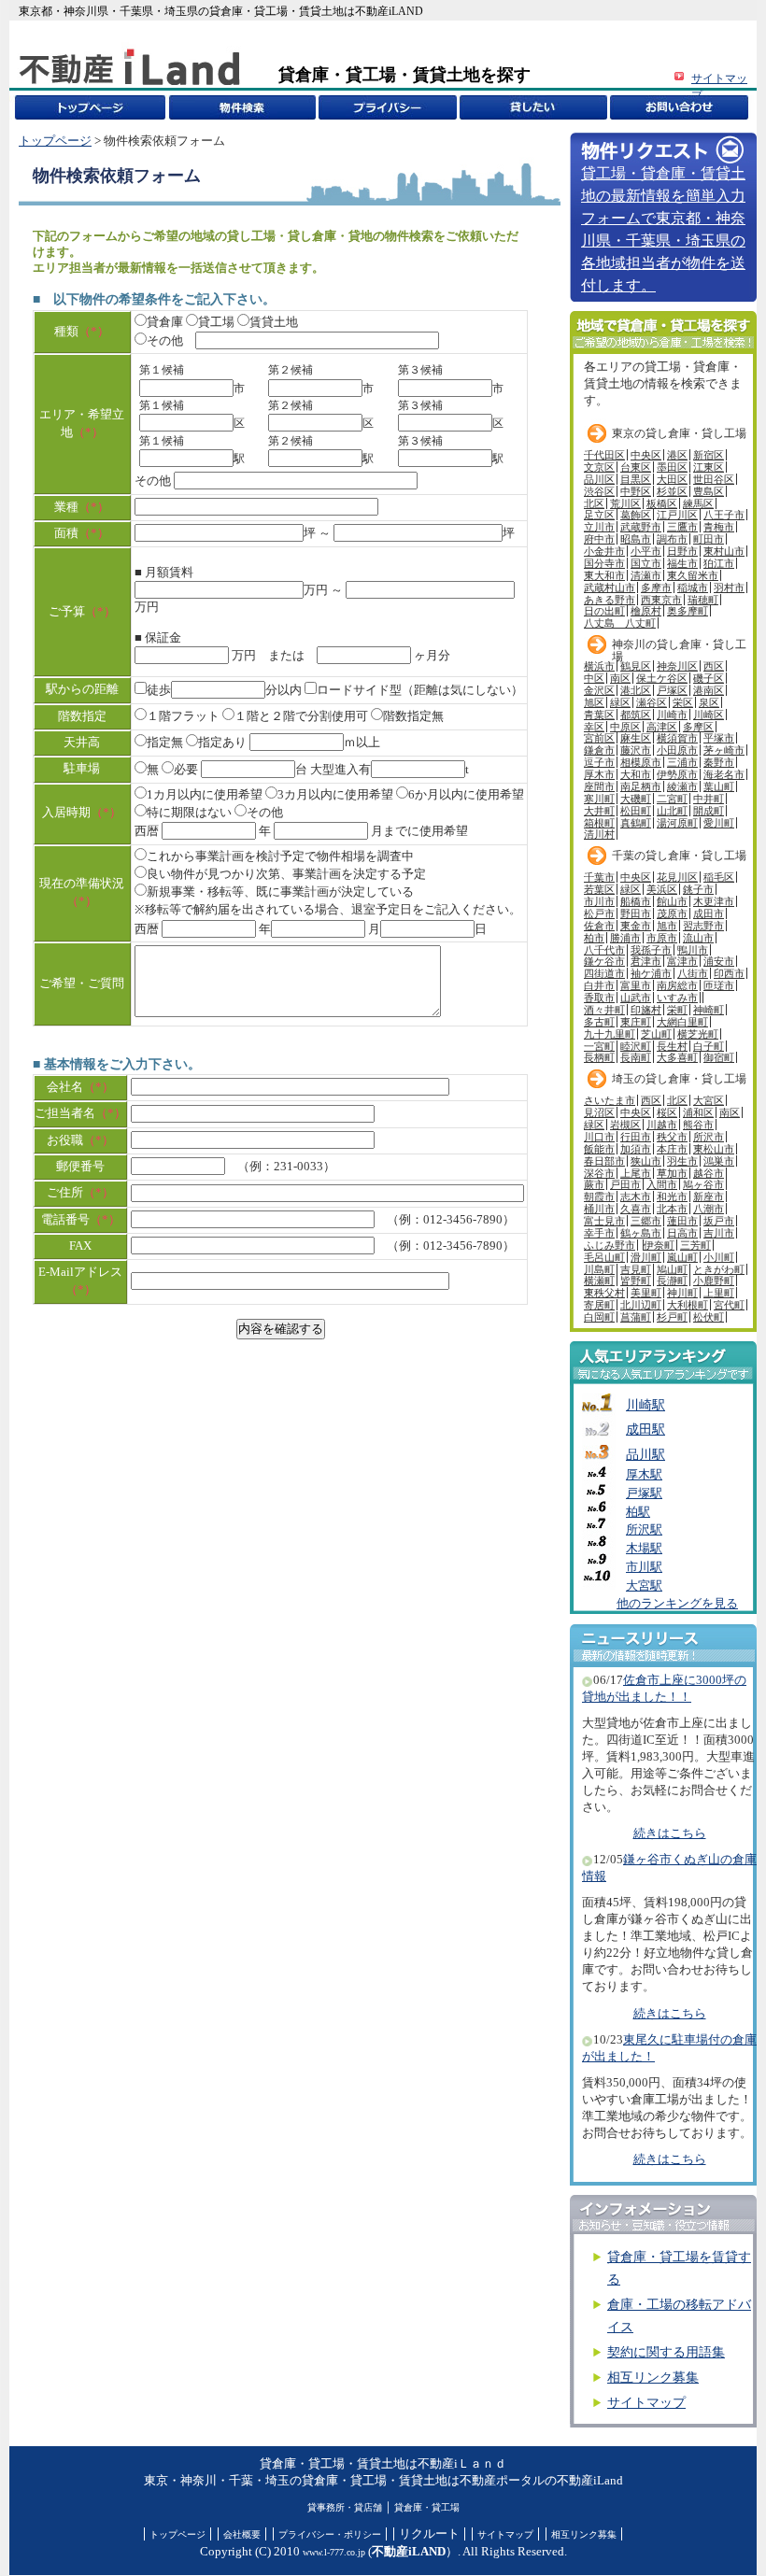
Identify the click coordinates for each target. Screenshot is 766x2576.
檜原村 (646, 611)
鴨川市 (693, 950)
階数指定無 (413, 716)
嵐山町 (682, 1257)
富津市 (682, 961)
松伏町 (709, 1317)
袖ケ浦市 (651, 973)
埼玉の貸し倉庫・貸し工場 (679, 1079)
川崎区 (709, 715)
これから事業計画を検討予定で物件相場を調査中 (280, 856)
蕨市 (594, 1184)
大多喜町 (677, 1057)
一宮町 (599, 1046)
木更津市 (714, 901)
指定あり (222, 743)
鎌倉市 (599, 750)
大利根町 (688, 1305)
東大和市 (604, 575)
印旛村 (646, 1010)
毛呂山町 (604, 1257)
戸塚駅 (644, 1493)
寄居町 (599, 1305)
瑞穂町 (703, 600)
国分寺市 (604, 563)
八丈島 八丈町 (620, 623)
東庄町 (636, 1022)
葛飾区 (636, 515)
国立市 (646, 563)
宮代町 (729, 1305)
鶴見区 (636, 666)
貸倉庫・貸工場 (427, 2507)
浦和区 (698, 1112)
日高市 (682, 1233)
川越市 (662, 1125)
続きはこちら (670, 1833)
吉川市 (719, 1233)
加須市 (636, 1149)
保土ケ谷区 (662, 678)
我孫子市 (651, 950)
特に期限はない (189, 813)
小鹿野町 (714, 1281)
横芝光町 (698, 1034)
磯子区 (709, 678)
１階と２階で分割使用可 (301, 716)
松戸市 (599, 913)
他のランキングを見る (677, 1604)
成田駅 (645, 1429)
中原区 (625, 727)
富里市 (636, 985)
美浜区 (662, 889)
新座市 (709, 1196)
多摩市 (656, 587)
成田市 (709, 913)
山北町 (672, 811)
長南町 (636, 1057)
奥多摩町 (688, 611)
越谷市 (709, 1173)
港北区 (636, 690)
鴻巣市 (719, 1161)
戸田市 (625, 1184)
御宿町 (719, 1057)
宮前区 (599, 738)
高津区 (662, 727)
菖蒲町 (636, 1317)
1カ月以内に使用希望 (205, 795)
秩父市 (672, 1137)
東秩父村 (604, 1293)
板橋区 (662, 503)
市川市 (599, 901)
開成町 (709, 811)
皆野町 (636, 1281)
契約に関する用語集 (666, 2352)
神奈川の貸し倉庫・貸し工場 (679, 649)
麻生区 (636, 738)
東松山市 (714, 1149)
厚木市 (599, 774)
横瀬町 (599, 1281)
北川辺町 (641, 1305)
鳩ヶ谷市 (703, 1184)
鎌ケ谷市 (604, 961)
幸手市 (599, 1233)
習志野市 (703, 926)
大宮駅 (644, 1586)
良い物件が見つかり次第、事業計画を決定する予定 (286, 874)
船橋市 (636, 901)
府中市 (599, 539)
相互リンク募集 (653, 2378)
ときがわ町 (719, 1269)
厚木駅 (644, 1475)
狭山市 (646, 1161)
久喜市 (636, 1209)
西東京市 (661, 600)
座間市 (599, 786)
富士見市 (604, 1221)
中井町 (709, 799)
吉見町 (636, 1269)
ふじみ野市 (610, 1245)
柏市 (594, 938)
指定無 (165, 743)
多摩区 (698, 727)
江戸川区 (677, 515)
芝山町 (656, 1034)
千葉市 (599, 877)
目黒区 (636, 479)
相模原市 (641, 762)
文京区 (599, 467)
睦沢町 (636, 1046)
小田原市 (677, 750)
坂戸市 (719, 1221)
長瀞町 (672, 1281)
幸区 (594, 727)
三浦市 (682, 762)
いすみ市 (677, 998)
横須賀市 (677, 738)
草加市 (672, 1173)
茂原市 (672, 913)
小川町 (719, 1257)
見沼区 (599, 1112)
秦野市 (719, 762)
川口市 (599, 1137)
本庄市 (672, 1149)
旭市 (667, 926)
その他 (165, 341)
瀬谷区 (652, 702)
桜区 (667, 1112)
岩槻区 (625, 1125)
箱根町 (599, 823)
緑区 (620, 702)
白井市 (599, 985)
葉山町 (719, 786)
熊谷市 (698, 1125)
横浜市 (599, 666)
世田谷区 (714, 479)
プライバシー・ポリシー (330, 2534)
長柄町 (599, 1057)
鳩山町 (672, 1269)
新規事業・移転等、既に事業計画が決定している (280, 892)
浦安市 (719, 961)
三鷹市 (682, 527)
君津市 (646, 961)
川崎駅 (645, 1405)
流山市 (698, 938)
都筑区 (636, 715)
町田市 (709, 539)
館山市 (672, 901)
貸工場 (216, 322)
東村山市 (724, 551)
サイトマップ (646, 2403)
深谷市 (599, 1173)
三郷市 (646, 1221)
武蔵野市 (641, 527)
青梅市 (719, 527)
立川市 (599, 527)
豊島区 (709, 491)
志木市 (636, 1196)
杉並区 (672, 491)
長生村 (672, 1046)
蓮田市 (682, 1221)
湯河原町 (677, 823)
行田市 (636, 1137)
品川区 (599, 479)
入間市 (662, 1184)
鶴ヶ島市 (641, 1233)
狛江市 (719, 563)
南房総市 (677, 985)
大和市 (636, 774)
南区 (620, 678)
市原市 (662, 938)
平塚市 (719, 738)
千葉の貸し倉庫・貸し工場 (679, 856)
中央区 (646, 455)
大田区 (672, 479)
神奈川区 (677, 666)
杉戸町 (672, 1317)
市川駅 (644, 1567)
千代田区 (604, 455)
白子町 (709, 1046)
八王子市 (724, 515)
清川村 (599, 834)
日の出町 (604, 611)
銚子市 (698, 889)
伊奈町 (659, 1245)
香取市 (599, 998)
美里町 (646, 1293)
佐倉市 (599, 926)
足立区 (599, 515)
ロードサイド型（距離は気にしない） (420, 690)
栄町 (677, 1010)
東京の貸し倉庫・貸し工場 (679, 433)
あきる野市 (610, 600)
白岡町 (599, 1317)
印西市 (729, 973)
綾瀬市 (682, 786)
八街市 (693, 973)
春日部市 (604, 1161)
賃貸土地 (274, 322)
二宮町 (672, 799)
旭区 (594, 702)
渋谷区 (599, 491)
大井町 (599, 811)
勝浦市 (625, 938)
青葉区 (599, 715)
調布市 (672, 539)
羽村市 (729, 587)
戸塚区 (672, 690)
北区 (594, 503)
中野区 (636, 491)
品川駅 (645, 1454)
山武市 (636, 998)
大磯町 (636, 799)
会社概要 (242, 2534)
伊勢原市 (677, 774)
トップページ (55, 141)
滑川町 (646, 1257)
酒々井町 (604, 1010)
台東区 (636, 467)
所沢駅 (644, 1530)
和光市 (672, 1196)
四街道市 (604, 973)
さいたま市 (610, 1100)
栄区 (683, 702)
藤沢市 (636, 750)
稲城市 (693, 587)
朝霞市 (599, 1196)
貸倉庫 (165, 322)
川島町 (599, 1269)
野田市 (636, 913)
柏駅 (638, 1512)
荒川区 (625, 503)
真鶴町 (636, 823)
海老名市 (724, 774)
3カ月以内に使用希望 (335, 795)
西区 (714, 666)
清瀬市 (646, 575)
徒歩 (159, 690)
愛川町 (719, 823)
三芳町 (695, 1245)
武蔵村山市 (610, 587)
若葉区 (599, 889)
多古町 (599, 1022)
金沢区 (599, 690)
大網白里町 (682, 1022)
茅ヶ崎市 (724, 750)
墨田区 (672, 467)
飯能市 (599, 1149)
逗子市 (599, 762)
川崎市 (672, 715)
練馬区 (698, 503)
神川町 (682, 1293)
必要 (186, 770)
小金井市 (604, 551)
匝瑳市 (719, 985)
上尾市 (636, 1173)
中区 (594, 678)
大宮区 (709, 1100)
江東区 (709, 467)
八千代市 (604, 950)
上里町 (719, 1293)
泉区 (709, 702)
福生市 (682, 563)
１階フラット (183, 716)
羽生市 (682, 1161)
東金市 (636, 926)
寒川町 (599, 799)
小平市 (646, 551)
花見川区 (677, 877)
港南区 (709, 690)
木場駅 (644, 1549)
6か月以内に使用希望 (466, 795)
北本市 (672, 1209)
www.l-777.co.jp (334, 2552)
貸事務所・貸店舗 (345, 2507)
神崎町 (709, 1010)
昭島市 (636, 539)
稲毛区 (719, 877)
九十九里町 (610, 1034)
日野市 (682, 551)
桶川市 (599, 1209)
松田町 (636, 811)
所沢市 (709, 1137)
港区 (677, 455)
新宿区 (709, 455)
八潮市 (709, 1209)
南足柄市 (641, 786)
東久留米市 (693, 575)
